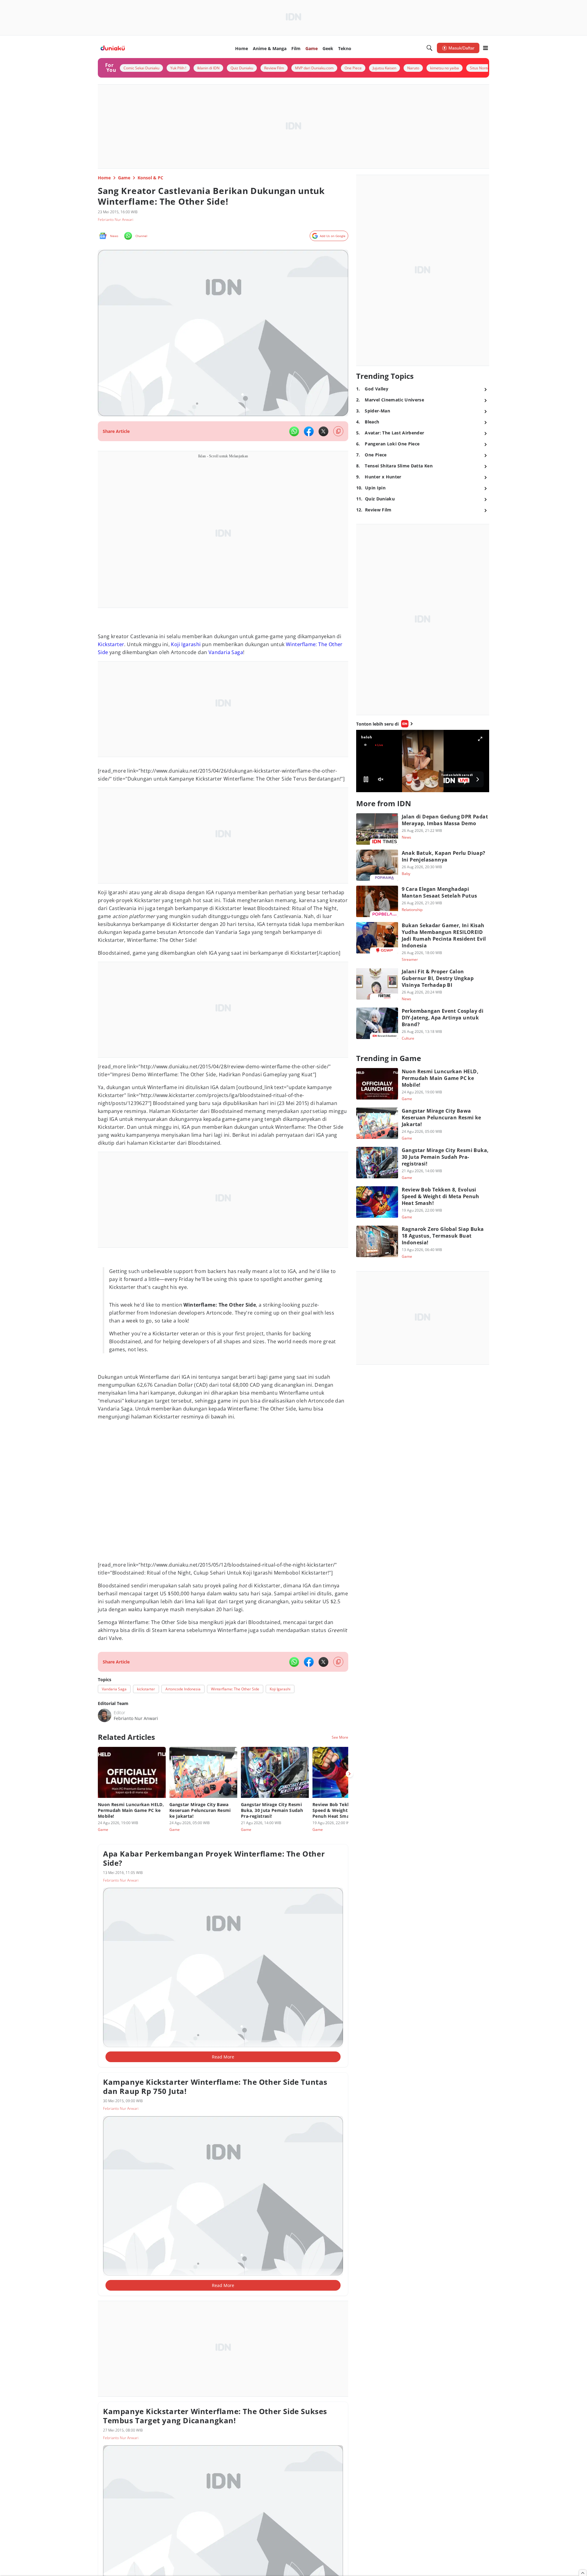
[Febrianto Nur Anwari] (105, 1715)
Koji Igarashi (186, 644)
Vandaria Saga (226, 652)
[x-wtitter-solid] (323, 431)
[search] (430, 48)
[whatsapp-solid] (294, 431)
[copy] (338, 431)
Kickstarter (111, 644)
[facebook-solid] (309, 431)
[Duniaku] (113, 48)
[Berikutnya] (349, 1774)
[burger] (485, 48)
